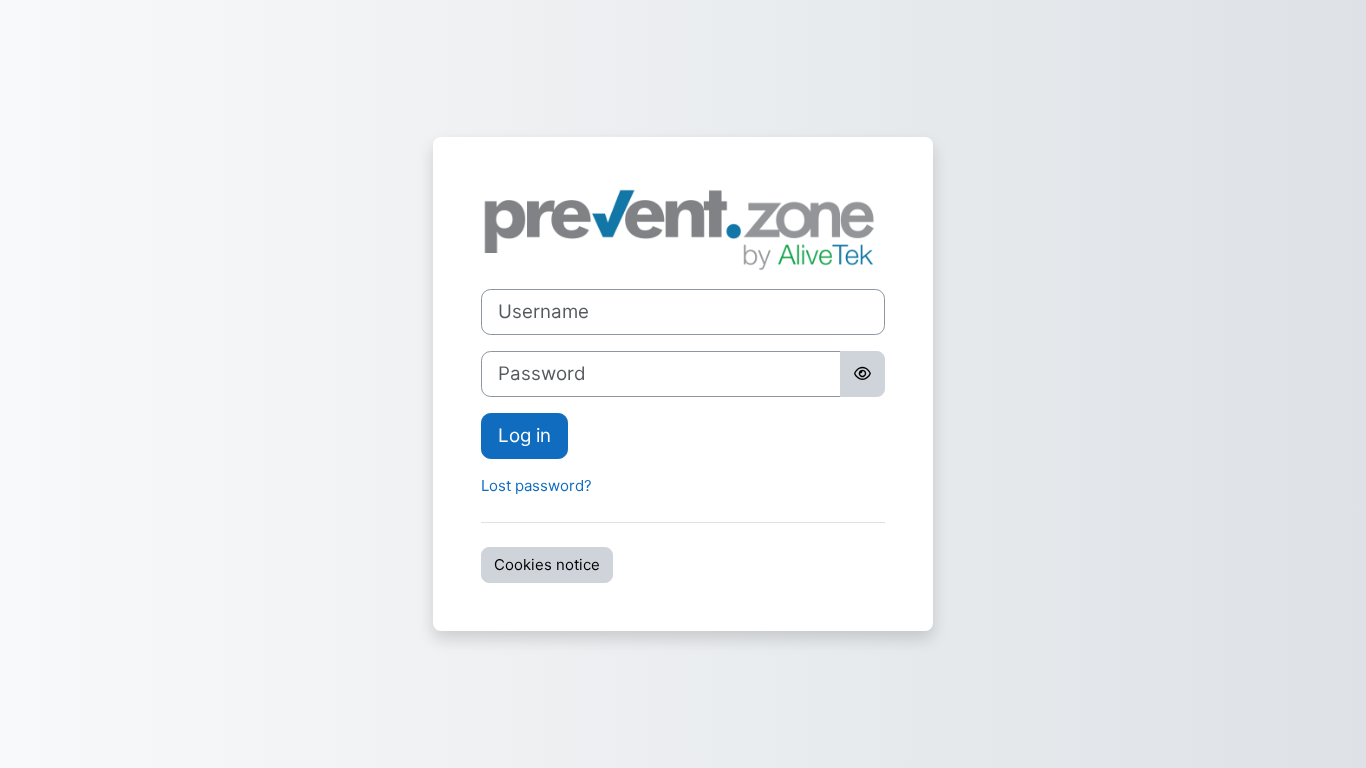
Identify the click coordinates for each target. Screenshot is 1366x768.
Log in (524, 435)
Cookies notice (547, 564)
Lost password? (536, 485)
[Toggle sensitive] (862, 374)
